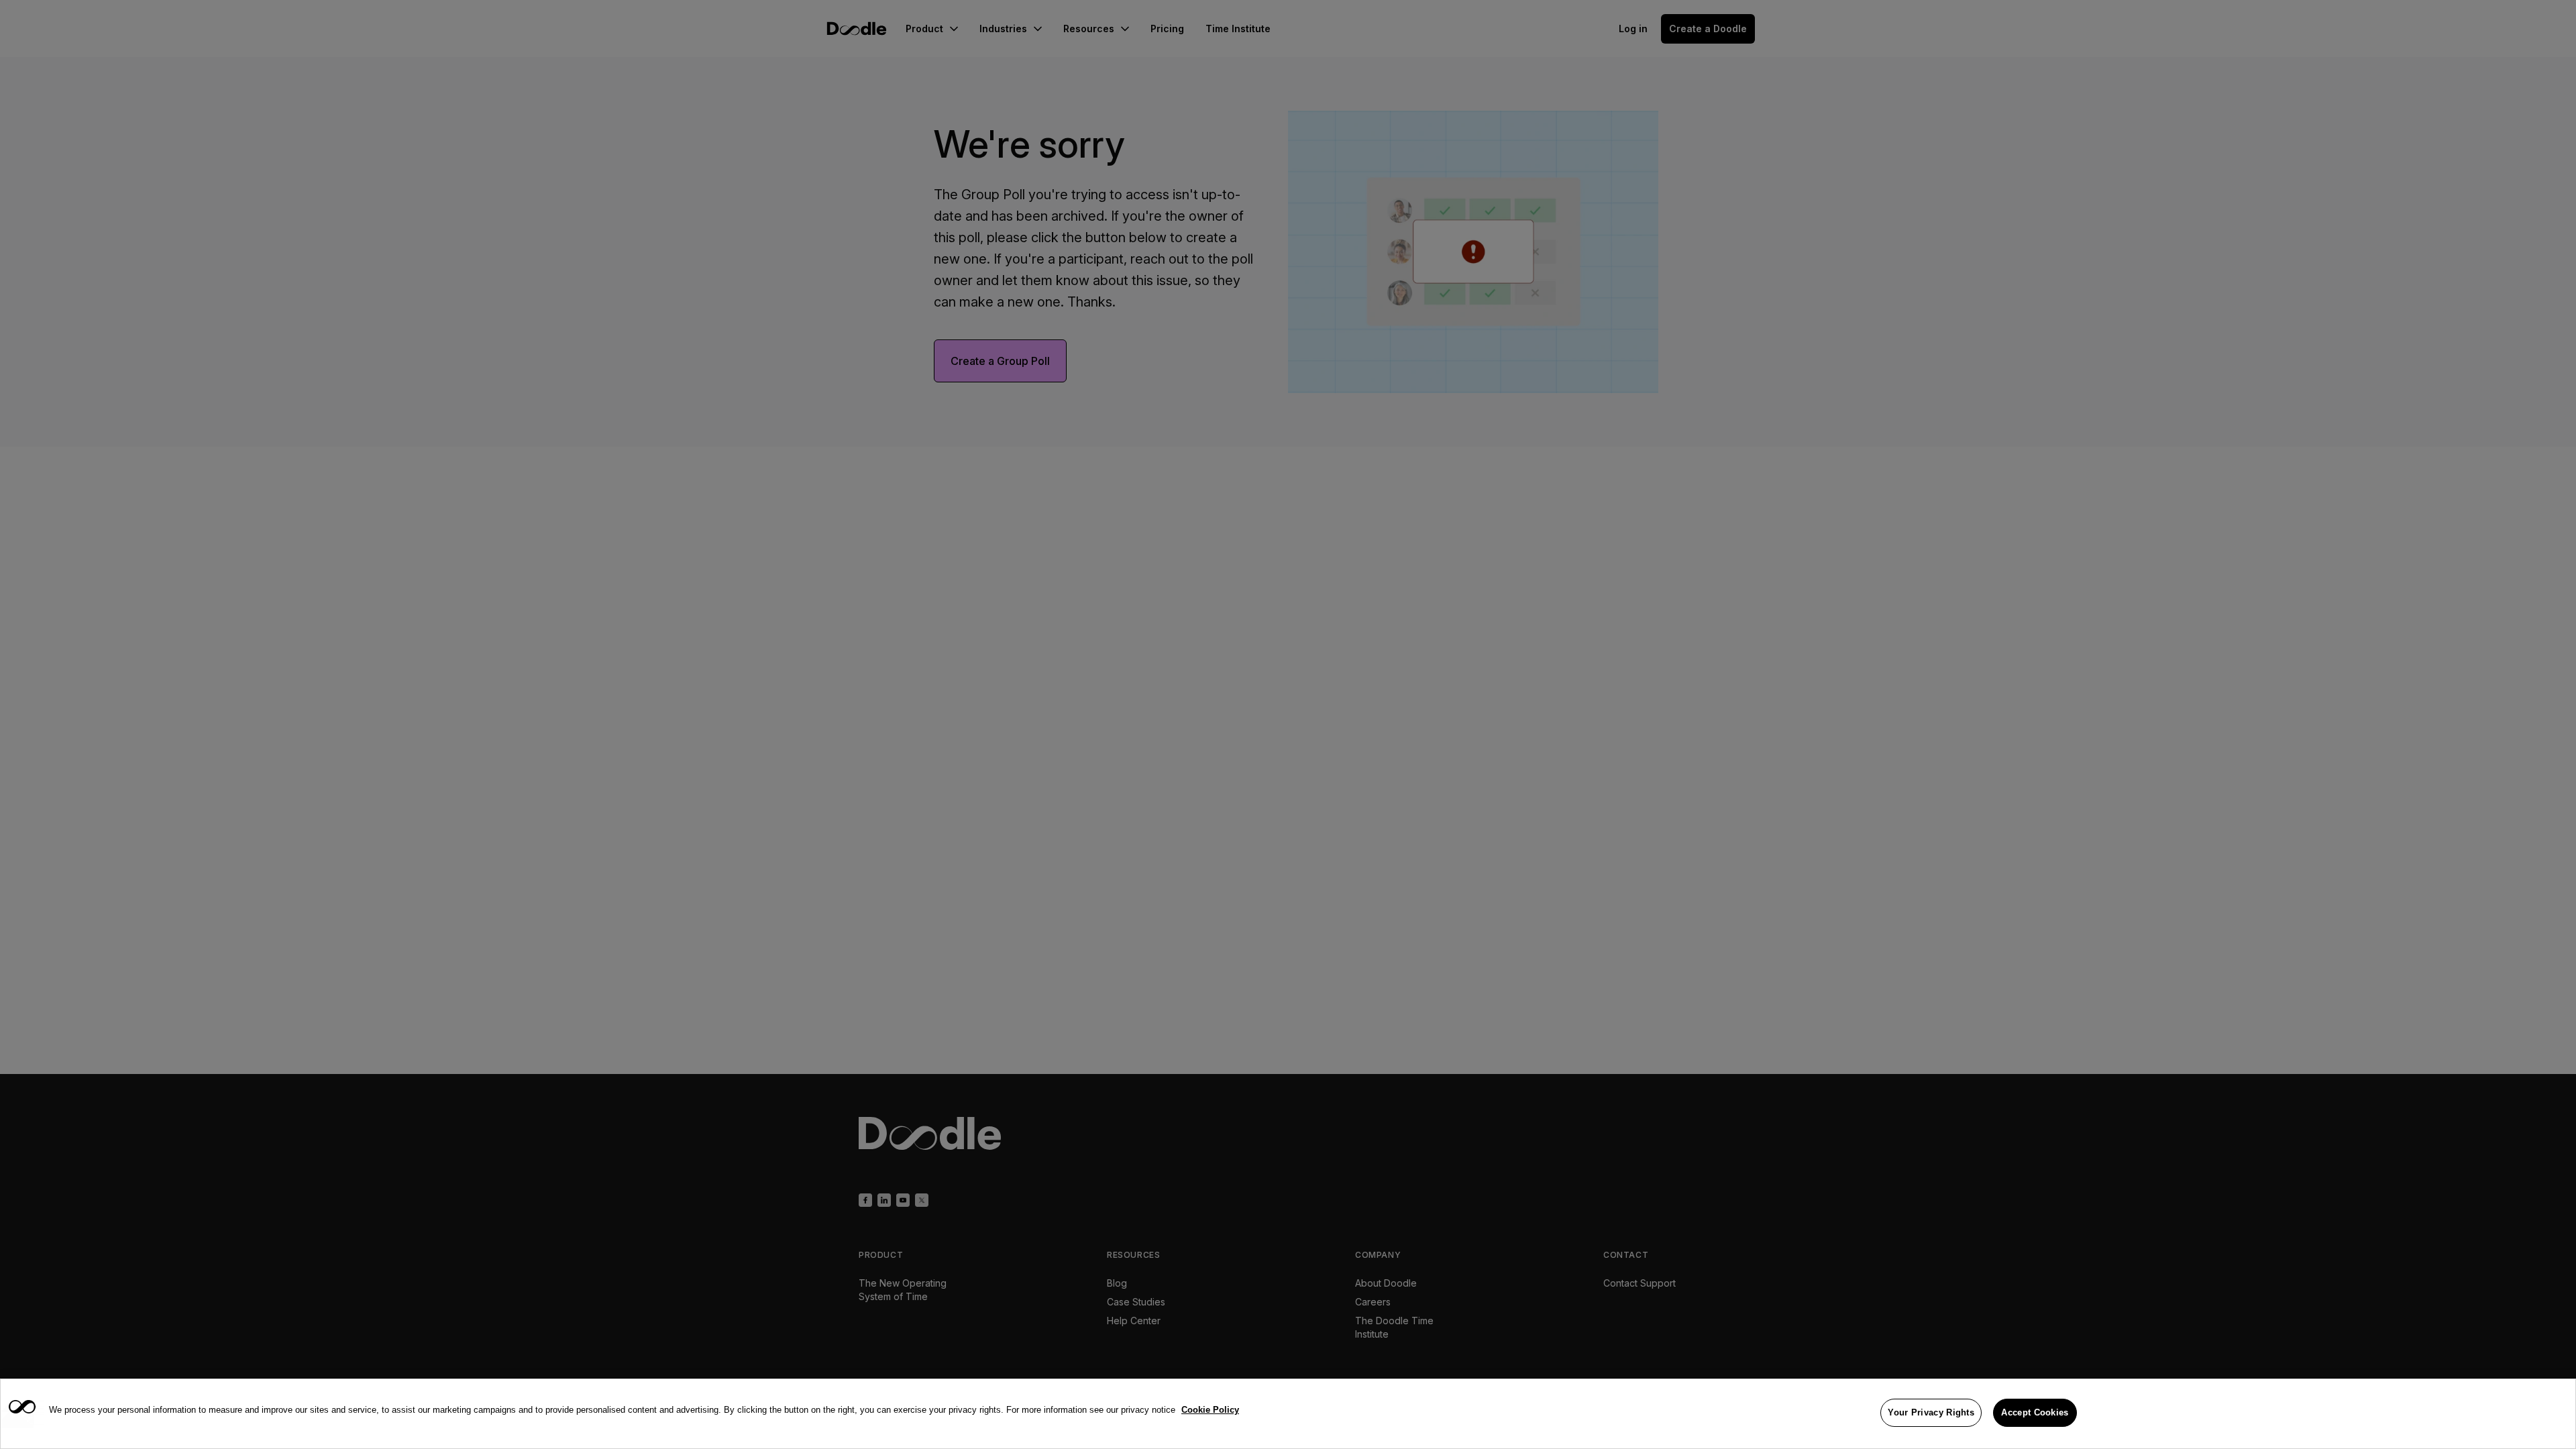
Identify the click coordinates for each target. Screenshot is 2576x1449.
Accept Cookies (2035, 1412)
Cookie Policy (1210, 1410)
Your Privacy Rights (1931, 1412)
